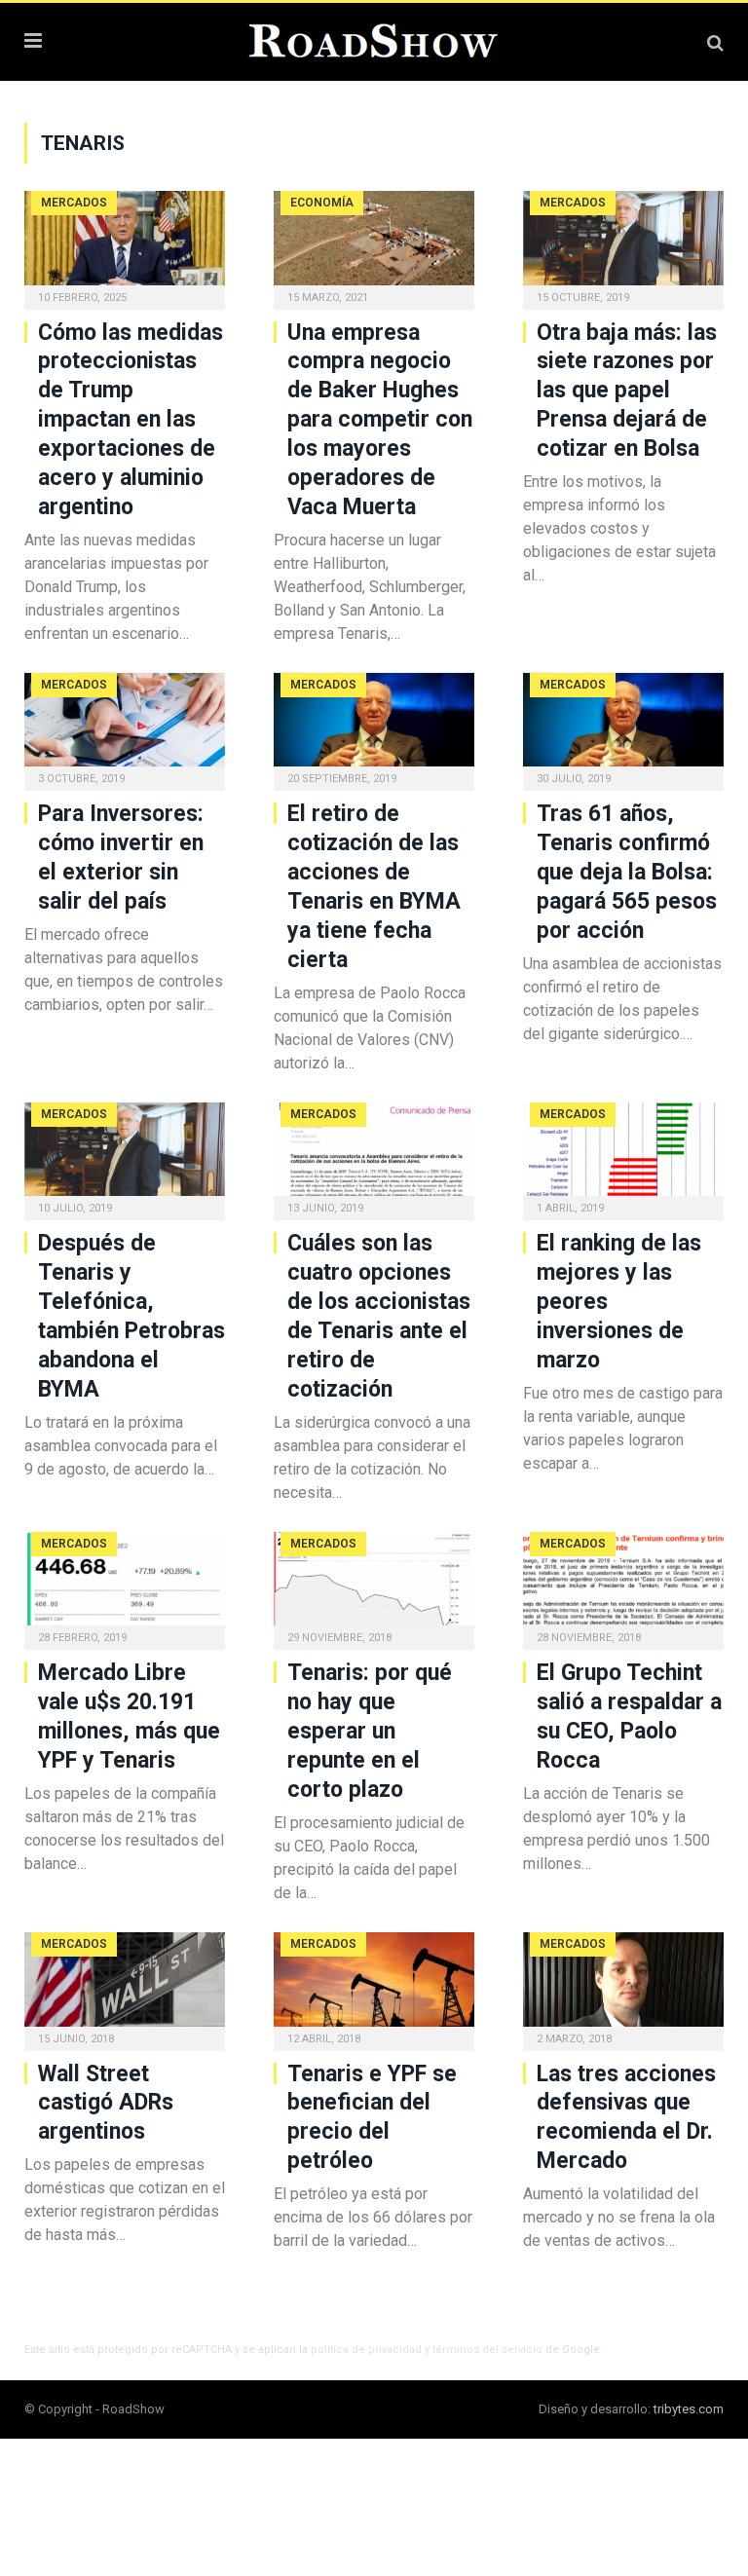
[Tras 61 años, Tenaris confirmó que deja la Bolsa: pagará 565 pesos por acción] (623, 726)
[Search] (715, 42)
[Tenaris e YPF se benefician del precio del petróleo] (374, 1985)
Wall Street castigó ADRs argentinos (106, 2103)
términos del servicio (487, 2350)
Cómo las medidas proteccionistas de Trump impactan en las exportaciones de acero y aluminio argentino (131, 420)
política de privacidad (366, 2350)
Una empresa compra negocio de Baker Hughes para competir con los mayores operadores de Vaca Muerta (380, 420)
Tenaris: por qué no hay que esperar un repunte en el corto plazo (370, 1731)
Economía (322, 203)
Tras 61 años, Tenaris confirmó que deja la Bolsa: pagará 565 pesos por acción (627, 872)
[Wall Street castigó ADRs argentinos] (125, 1985)
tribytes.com (689, 2409)
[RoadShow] (374, 39)
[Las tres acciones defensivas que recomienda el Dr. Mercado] (623, 1985)
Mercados (74, 203)
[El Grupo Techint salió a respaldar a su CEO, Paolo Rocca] (623, 1585)
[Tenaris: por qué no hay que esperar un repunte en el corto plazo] (374, 1585)
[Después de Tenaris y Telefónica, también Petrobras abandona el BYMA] (125, 1156)
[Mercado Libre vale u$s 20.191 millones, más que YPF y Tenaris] (125, 1585)
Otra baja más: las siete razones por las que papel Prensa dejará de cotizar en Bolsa (627, 391)
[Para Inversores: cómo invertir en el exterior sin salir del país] (125, 726)
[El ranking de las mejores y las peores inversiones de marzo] (623, 1156)
